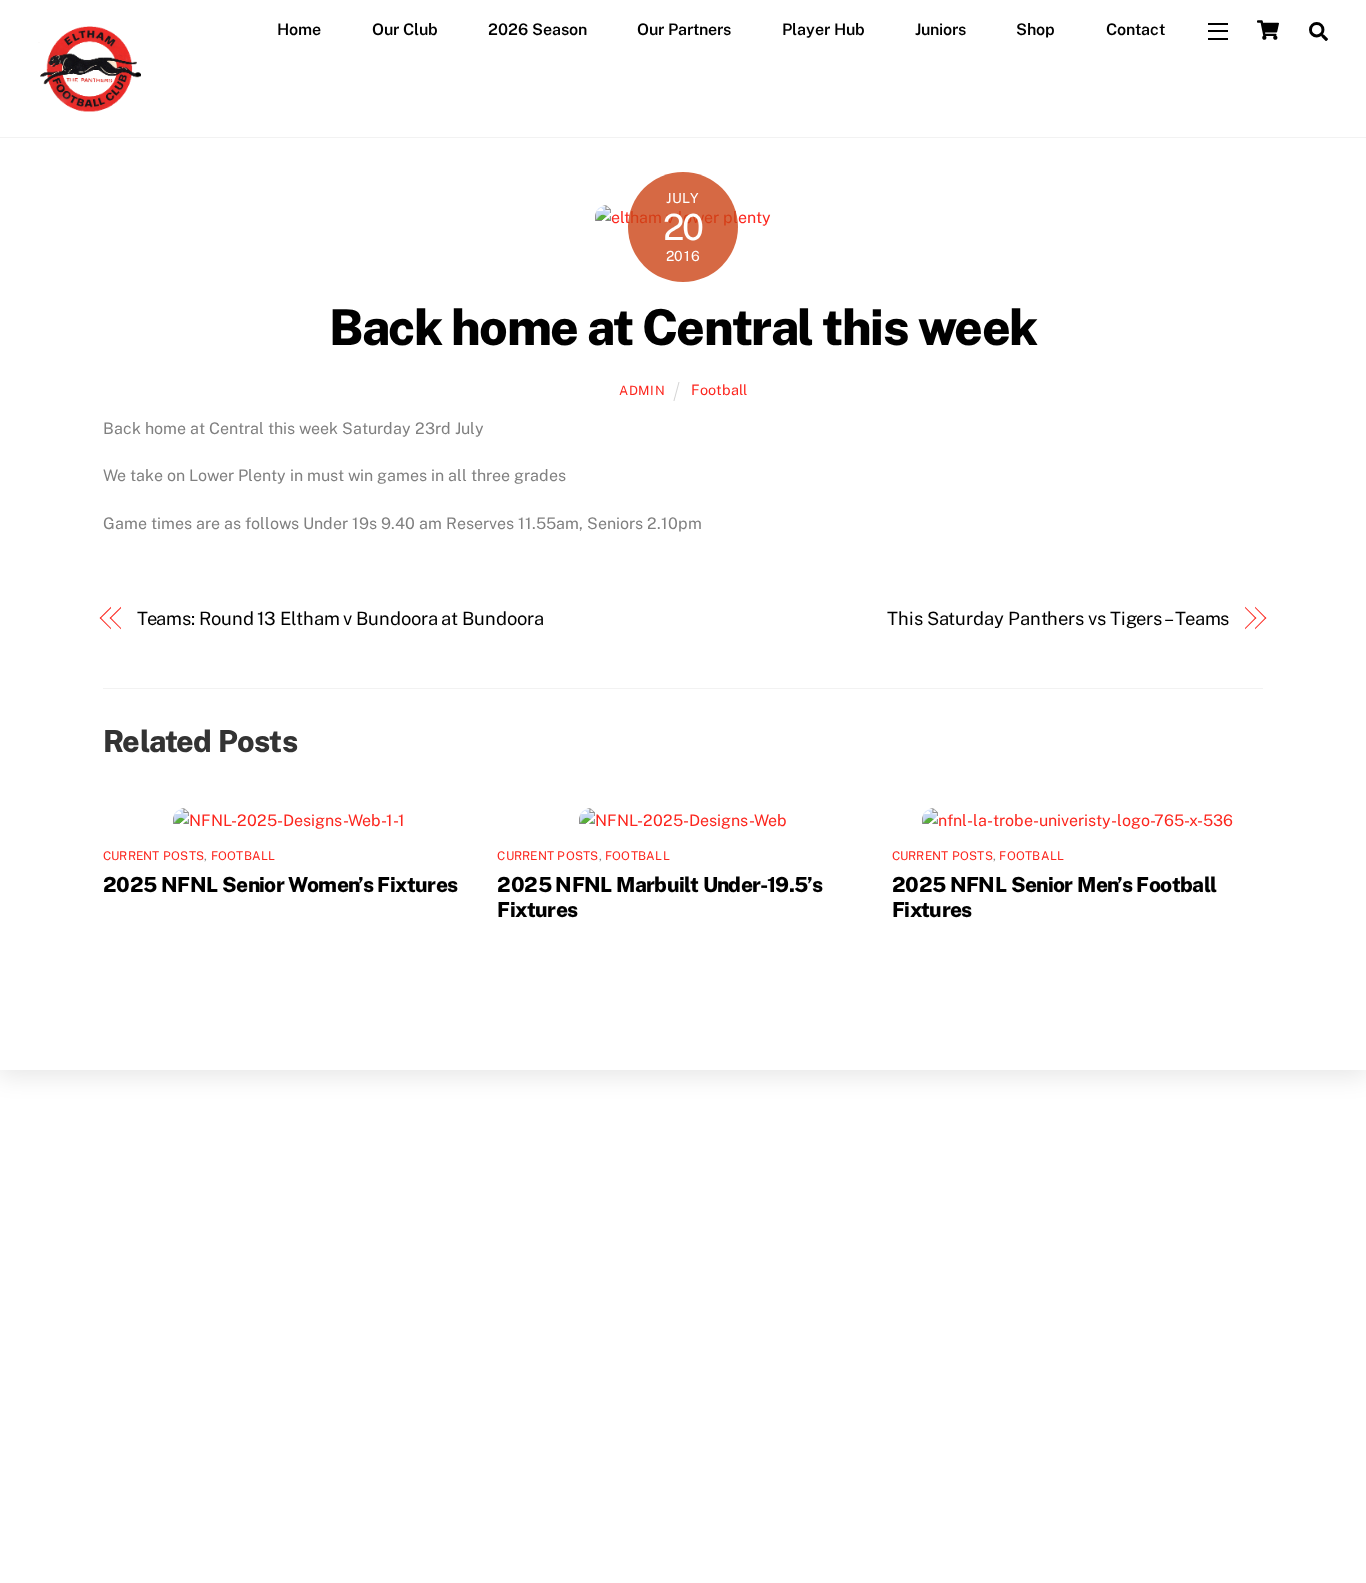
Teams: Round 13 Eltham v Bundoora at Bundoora (340, 618)
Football (719, 389)
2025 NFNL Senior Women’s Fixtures (280, 884)
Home (299, 29)
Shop (1035, 29)
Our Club (405, 29)
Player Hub (823, 29)
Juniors (940, 29)
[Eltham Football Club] (89, 113)
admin (642, 390)
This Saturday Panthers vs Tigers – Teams (1058, 618)
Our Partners (684, 29)
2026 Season (537, 29)
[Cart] (1268, 30)
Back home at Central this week (682, 327)
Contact (1135, 29)
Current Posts (153, 856)
